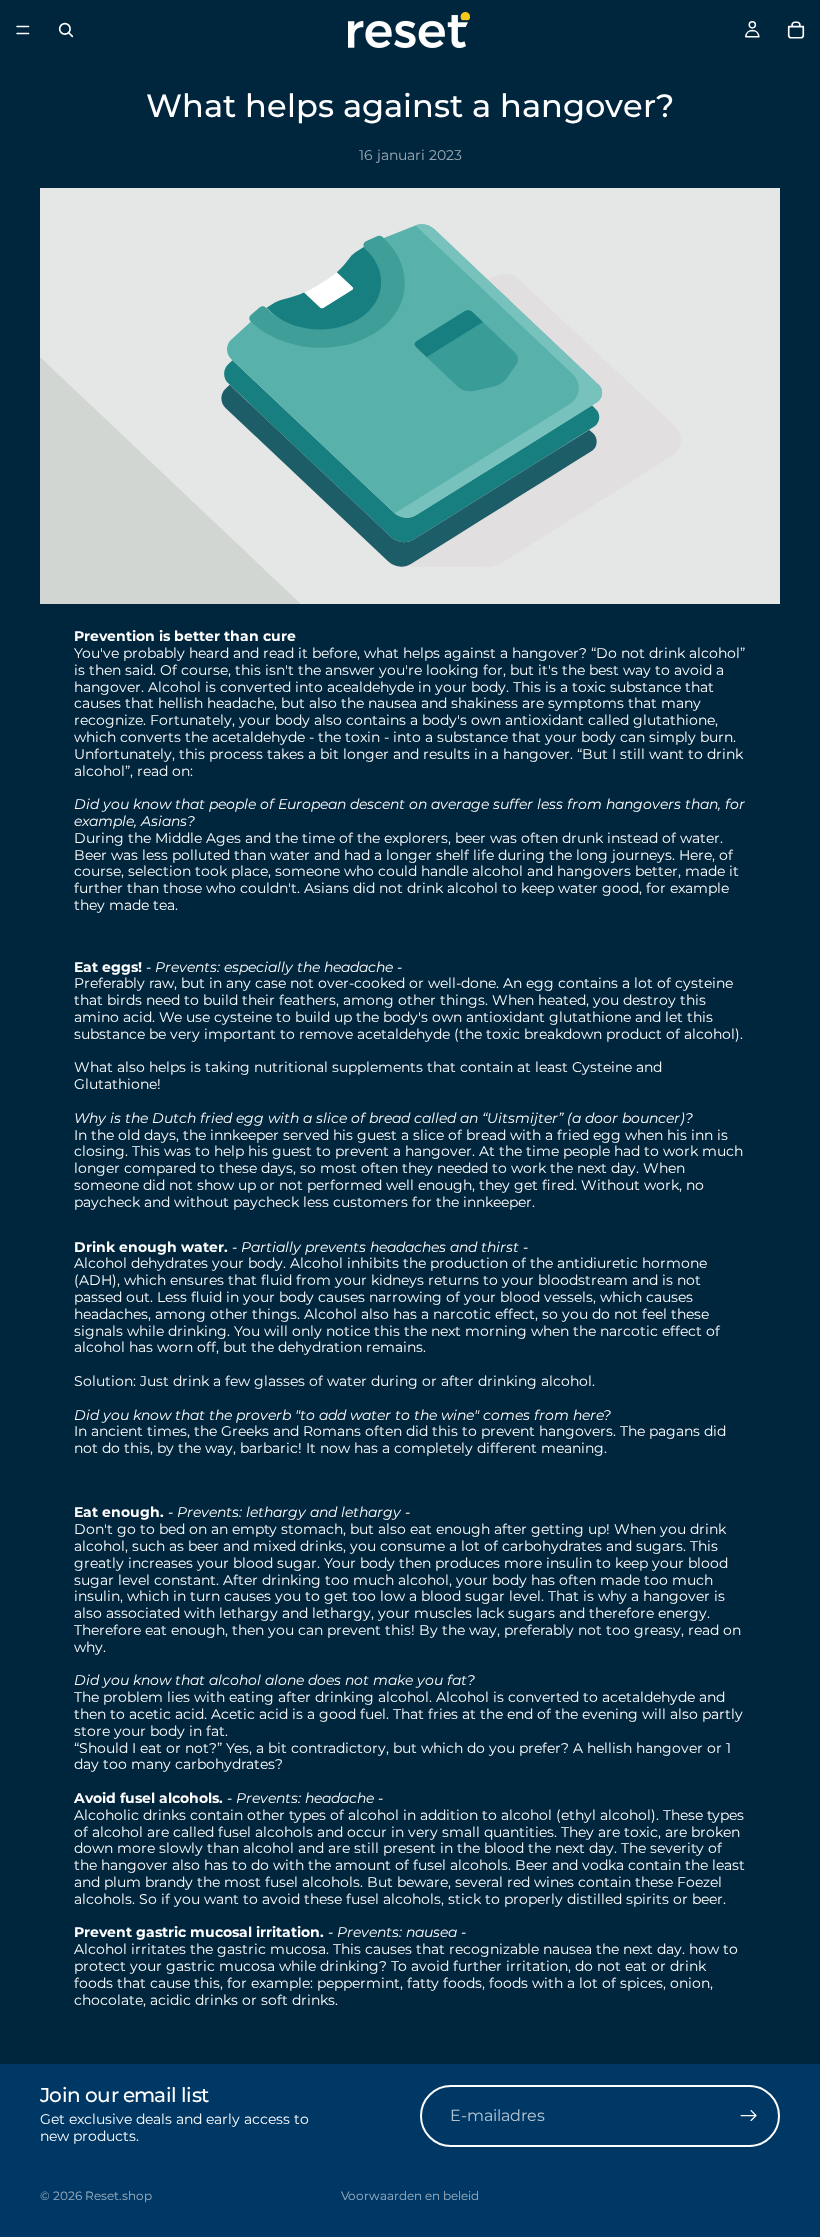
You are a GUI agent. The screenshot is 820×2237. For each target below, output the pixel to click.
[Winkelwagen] (796, 30)
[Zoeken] (66, 30)
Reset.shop (118, 2195)
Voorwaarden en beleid (410, 2195)
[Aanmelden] (749, 2116)
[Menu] (23, 30)
